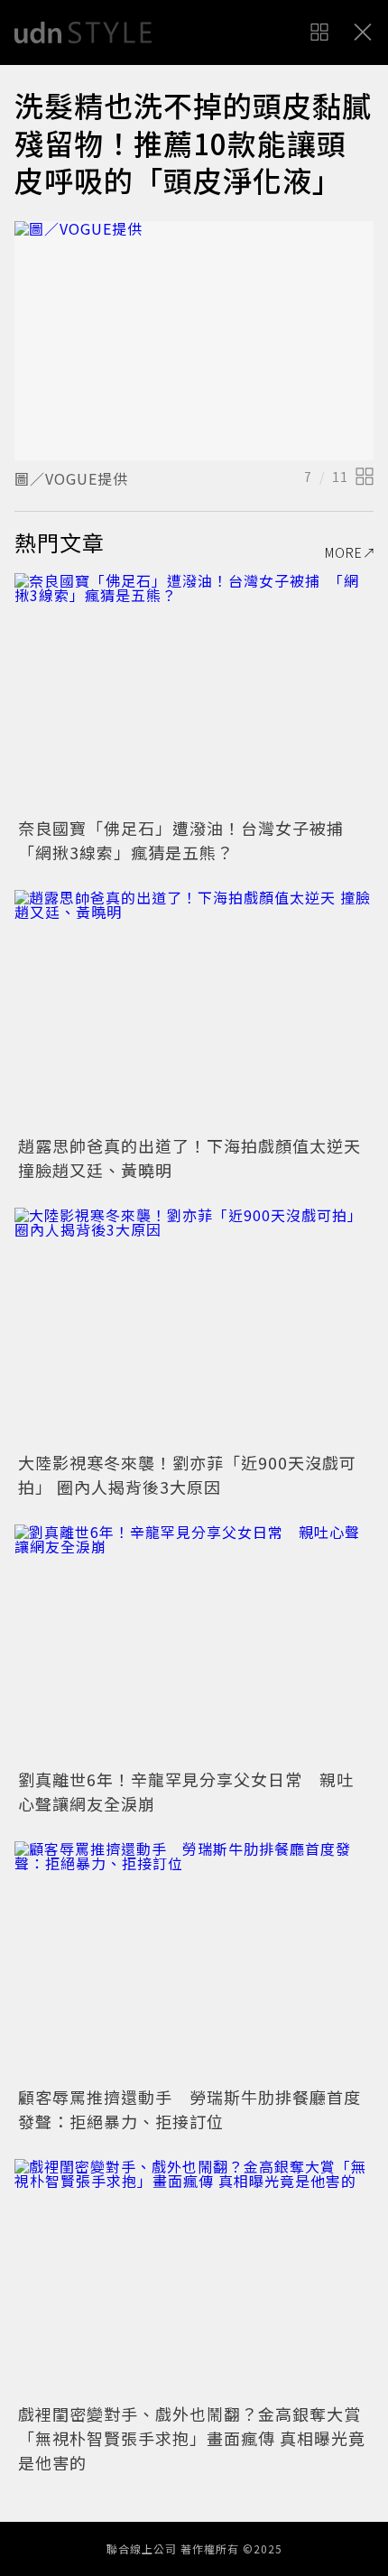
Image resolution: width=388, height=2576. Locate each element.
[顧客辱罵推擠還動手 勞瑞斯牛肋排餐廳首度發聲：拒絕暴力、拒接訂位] (194, 1961)
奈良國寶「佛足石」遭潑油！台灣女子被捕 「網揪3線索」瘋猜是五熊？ (189, 840)
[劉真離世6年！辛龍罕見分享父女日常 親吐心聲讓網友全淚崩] (194, 1644)
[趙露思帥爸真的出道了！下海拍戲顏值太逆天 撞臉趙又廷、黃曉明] (194, 1010)
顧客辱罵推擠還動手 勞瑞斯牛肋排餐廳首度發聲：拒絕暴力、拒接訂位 (189, 2109)
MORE (344, 552)
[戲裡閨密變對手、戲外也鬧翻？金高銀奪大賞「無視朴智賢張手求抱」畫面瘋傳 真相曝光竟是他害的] (194, 2279)
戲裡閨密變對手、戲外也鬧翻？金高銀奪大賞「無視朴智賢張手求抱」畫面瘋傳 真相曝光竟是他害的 (192, 2438)
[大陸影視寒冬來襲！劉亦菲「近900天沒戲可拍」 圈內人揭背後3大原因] (194, 1327)
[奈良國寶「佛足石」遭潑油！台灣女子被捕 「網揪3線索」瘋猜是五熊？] (194, 693)
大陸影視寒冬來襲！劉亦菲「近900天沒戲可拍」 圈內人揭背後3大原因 (187, 1474)
